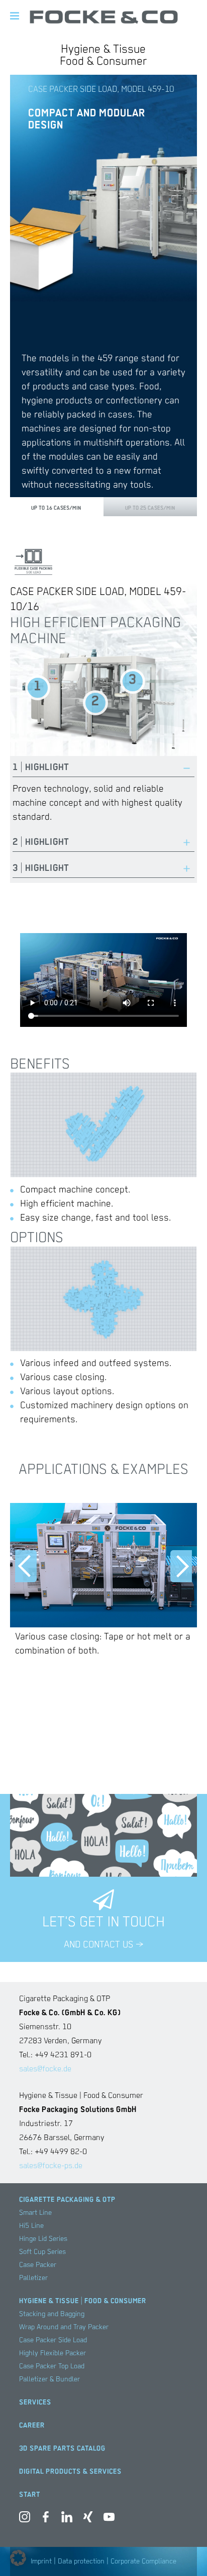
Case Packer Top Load (52, 2366)
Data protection (81, 2561)
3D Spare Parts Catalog (62, 2449)
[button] (18, 2558)
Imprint (41, 2561)
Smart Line (35, 2213)
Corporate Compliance (143, 2561)
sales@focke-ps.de (51, 2166)
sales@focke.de (45, 2069)
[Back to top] (184, 2553)
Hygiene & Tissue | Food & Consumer (83, 2301)
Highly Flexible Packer (53, 2353)
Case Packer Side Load (53, 2340)
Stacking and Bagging (52, 2314)
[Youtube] (109, 2519)
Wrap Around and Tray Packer (64, 2327)
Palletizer (33, 2278)
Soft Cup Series (42, 2252)
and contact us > (103, 1945)
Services (35, 2402)
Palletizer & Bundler (49, 2379)
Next (181, 1566)
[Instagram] (25, 2519)
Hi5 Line (31, 2226)
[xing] (88, 2519)
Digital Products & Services (70, 2472)
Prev (26, 1566)
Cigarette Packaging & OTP (67, 2200)
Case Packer (38, 2265)
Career (32, 2426)
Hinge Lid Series (43, 2239)
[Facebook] (46, 2519)
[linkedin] (67, 2519)
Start (30, 2495)
